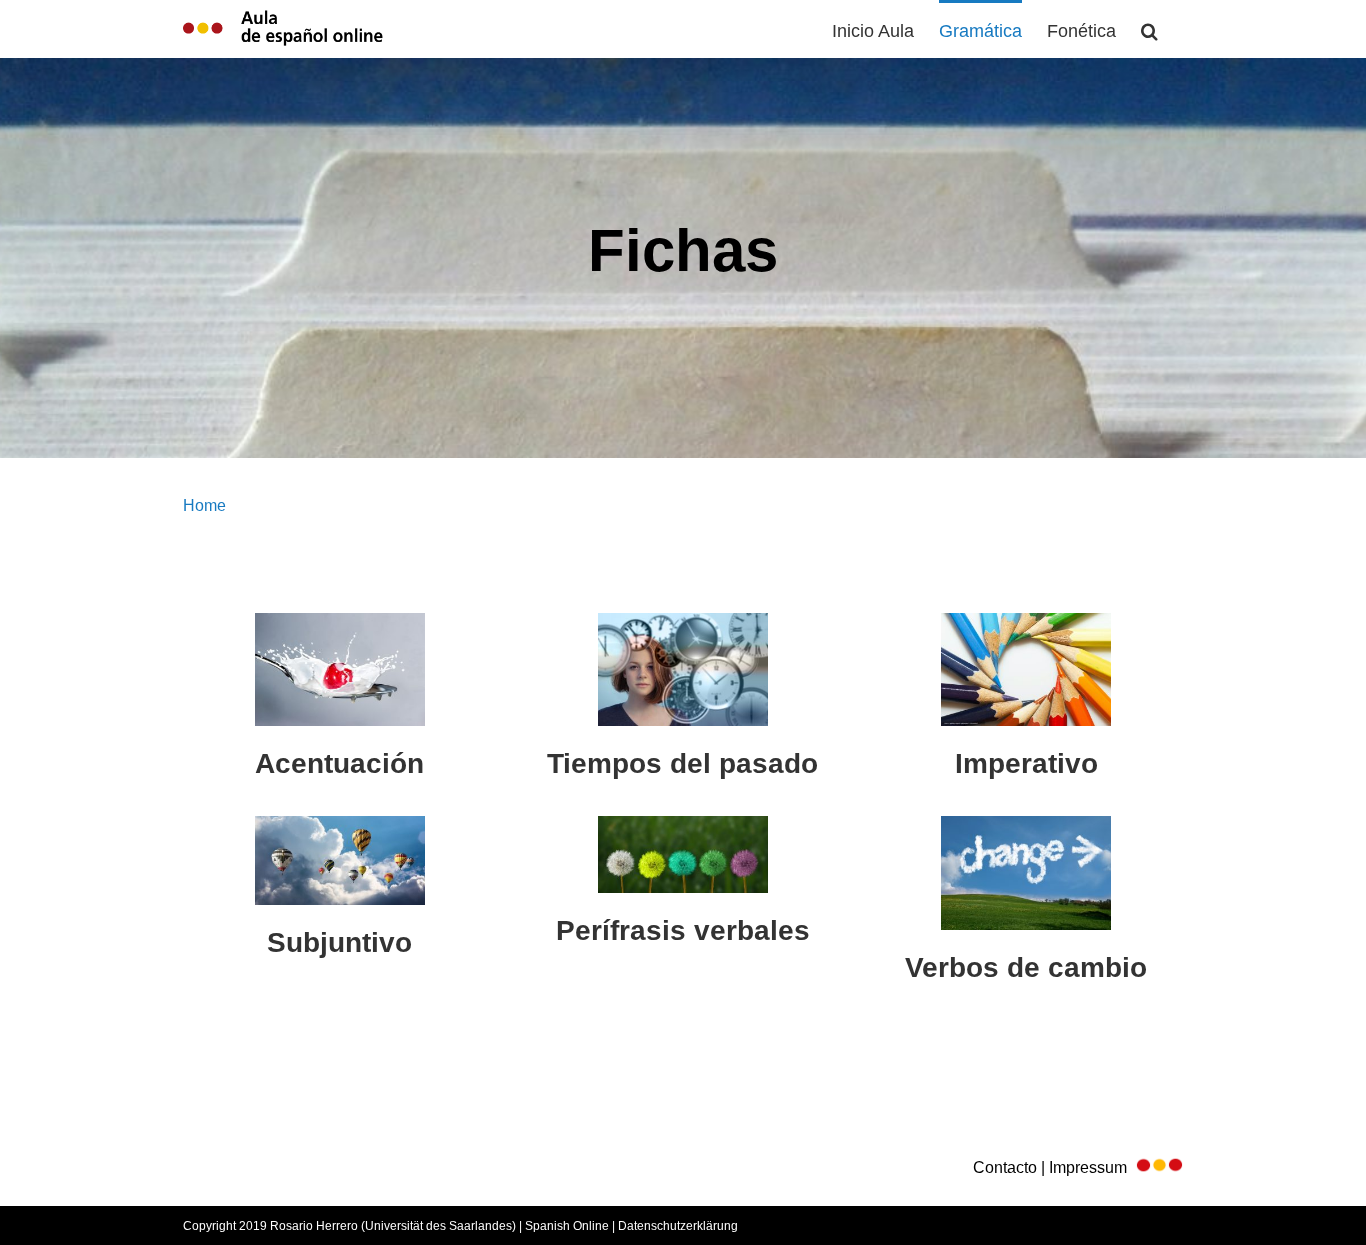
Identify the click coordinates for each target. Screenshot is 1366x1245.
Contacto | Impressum (1054, 1167)
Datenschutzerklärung (678, 1226)
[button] (1149, 29)
